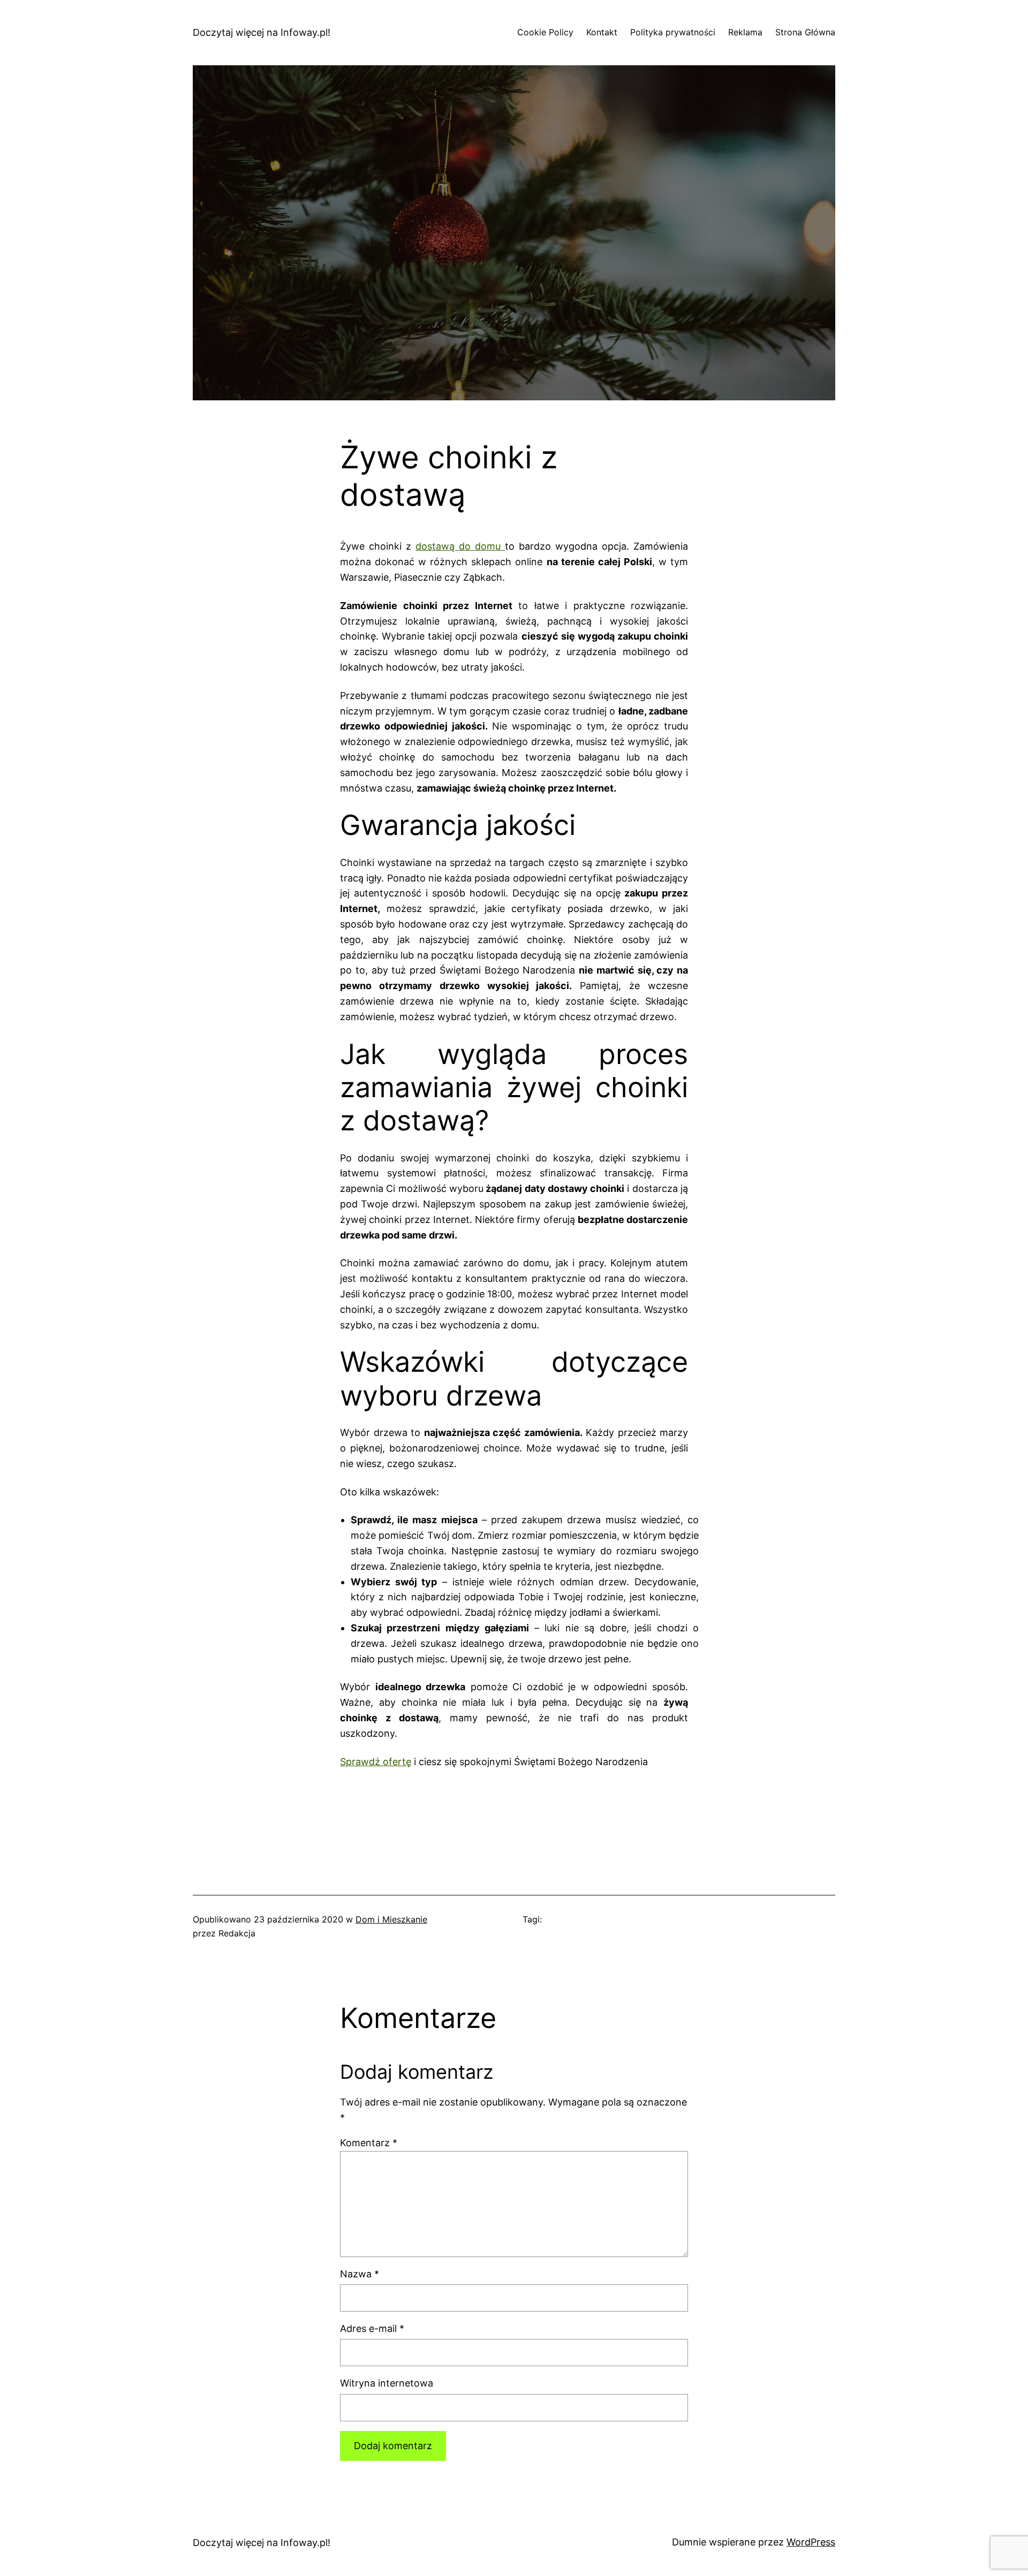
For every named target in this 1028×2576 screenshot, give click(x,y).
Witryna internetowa (387, 2383)
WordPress (811, 2542)
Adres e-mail (372, 2328)
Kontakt (602, 32)
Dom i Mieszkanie (391, 1919)
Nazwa (360, 2274)
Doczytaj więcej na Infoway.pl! (262, 32)
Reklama (745, 32)
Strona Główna (805, 32)
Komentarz (369, 2143)
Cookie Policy (545, 32)
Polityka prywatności (673, 32)
